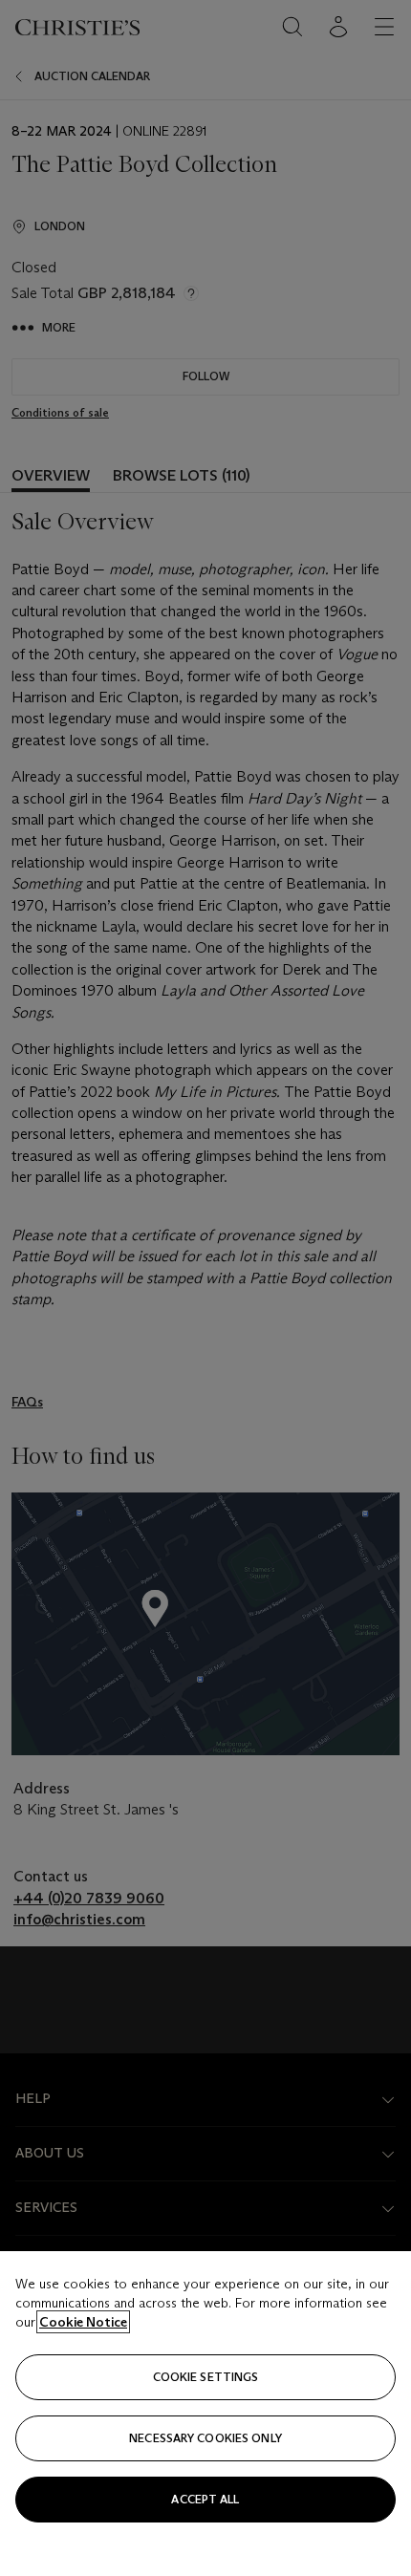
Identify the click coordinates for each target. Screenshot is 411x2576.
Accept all (205, 2499)
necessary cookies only (205, 2438)
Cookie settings (206, 2377)
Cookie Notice (83, 2322)
